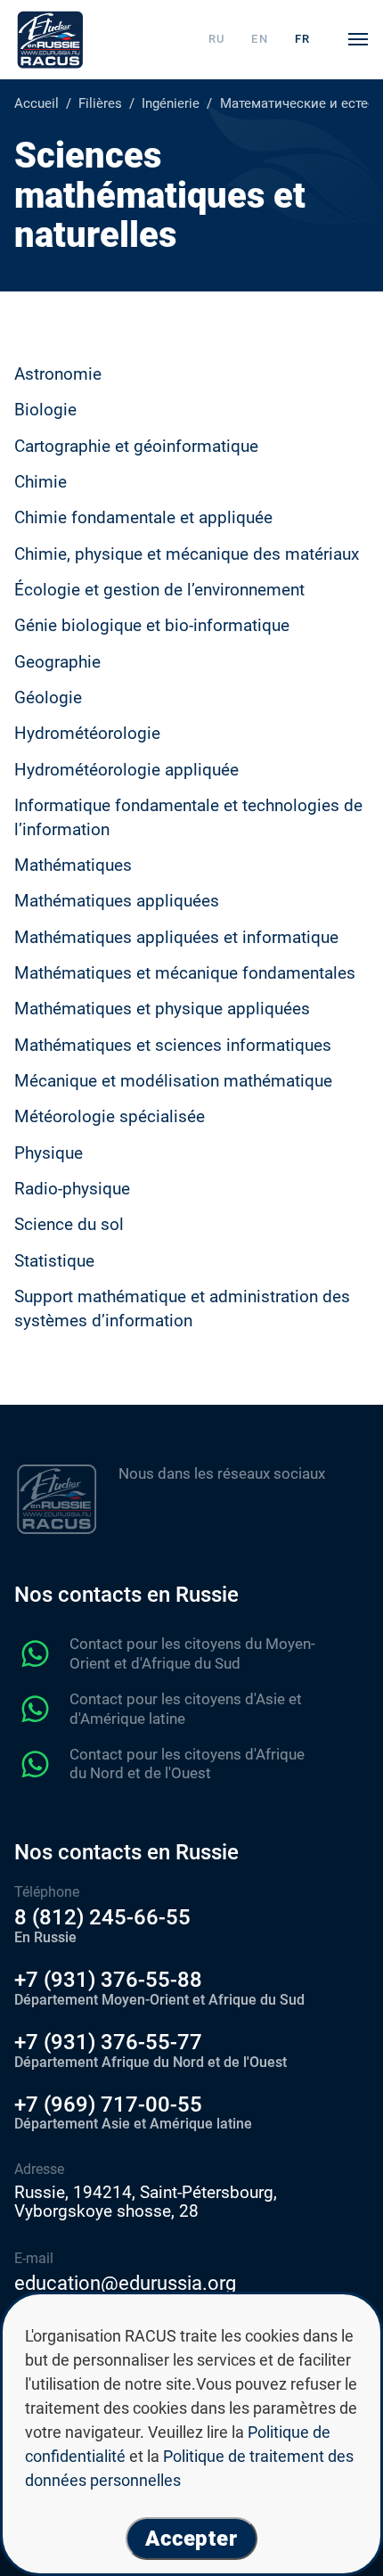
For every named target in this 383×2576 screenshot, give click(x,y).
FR (303, 39)
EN (260, 39)
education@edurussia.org (125, 2283)
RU (217, 39)
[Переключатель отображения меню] (358, 39)
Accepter (192, 2539)
